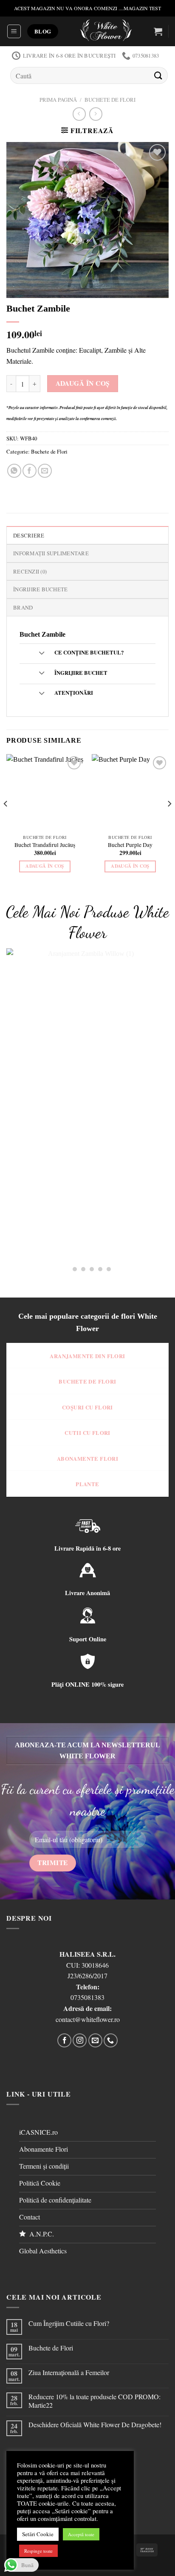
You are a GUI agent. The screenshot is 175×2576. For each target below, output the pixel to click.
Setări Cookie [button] (38, 2534)
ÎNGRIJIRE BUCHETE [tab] (40, 589)
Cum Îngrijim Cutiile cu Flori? (69, 2323)
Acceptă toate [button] (81, 2534)
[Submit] (158, 75)
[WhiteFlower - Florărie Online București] (106, 31)
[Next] (169, 821)
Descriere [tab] (29, 535)
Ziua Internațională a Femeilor (69, 2372)
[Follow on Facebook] (64, 2040)
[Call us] (111, 2040)
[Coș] (158, 31)
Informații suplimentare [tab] (51, 553)
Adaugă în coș (83, 383)
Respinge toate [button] (38, 2551)
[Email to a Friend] (45, 471)
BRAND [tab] (23, 607)
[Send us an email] (95, 2040)
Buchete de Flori (110, 100)
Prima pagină (58, 100)
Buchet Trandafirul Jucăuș (45, 845)
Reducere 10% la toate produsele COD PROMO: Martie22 (95, 2401)
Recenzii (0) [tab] (30, 571)
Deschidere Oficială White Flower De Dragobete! (95, 2424)
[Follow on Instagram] (80, 2040)
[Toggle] (41, 653)
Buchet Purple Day (130, 845)
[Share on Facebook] (30, 471)
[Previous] (6, 821)
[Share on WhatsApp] (14, 471)
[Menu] (14, 31)
